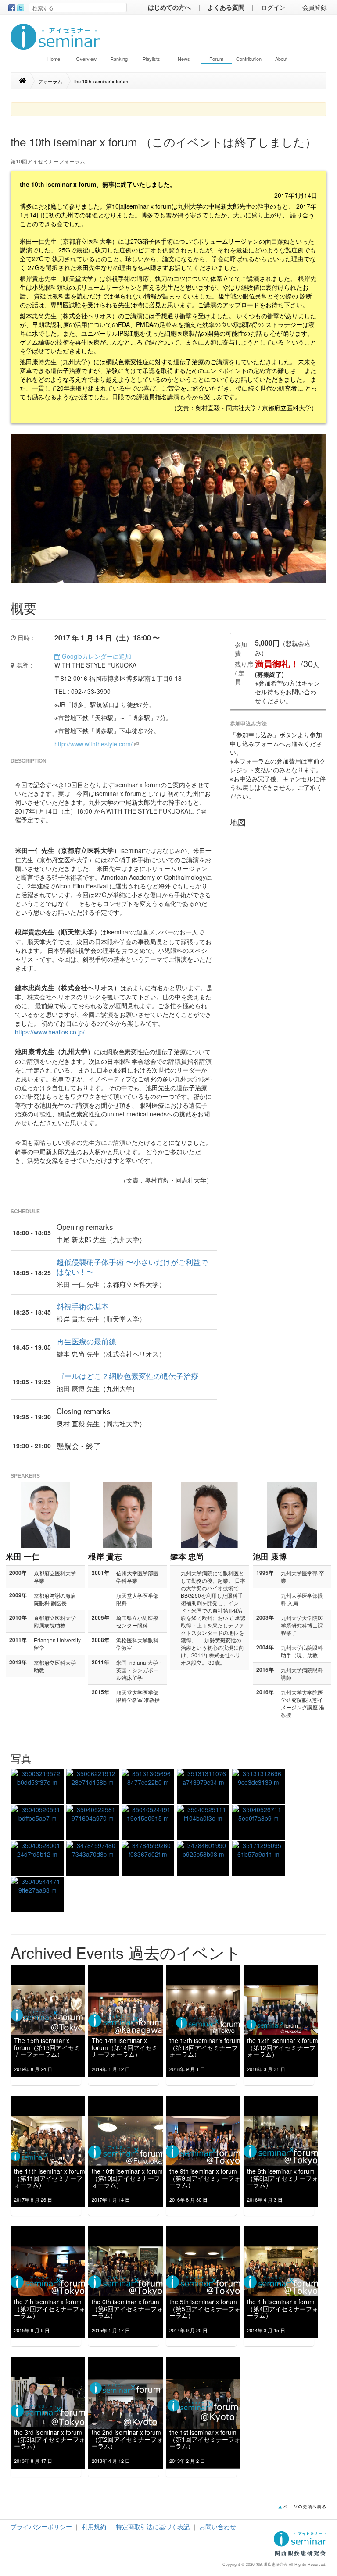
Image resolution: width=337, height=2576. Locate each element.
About (281, 59)
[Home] (27, 81)
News (184, 59)
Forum (216, 59)
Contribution (249, 59)
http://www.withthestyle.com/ (93, 744)
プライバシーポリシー (41, 2526)
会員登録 (315, 7)
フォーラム (50, 81)
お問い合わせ (218, 2526)
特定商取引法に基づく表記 (153, 2526)
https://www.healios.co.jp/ (50, 1032)
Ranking (119, 59)
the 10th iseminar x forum (101, 81)
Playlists (151, 59)
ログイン (273, 7)
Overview (86, 59)
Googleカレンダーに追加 (96, 656)
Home (54, 59)
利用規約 (94, 2526)
